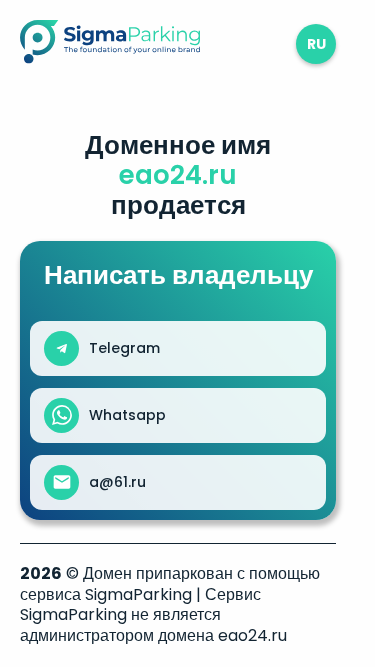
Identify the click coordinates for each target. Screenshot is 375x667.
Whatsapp (127, 415)
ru (316, 44)
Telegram (124, 348)
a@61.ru (117, 482)
